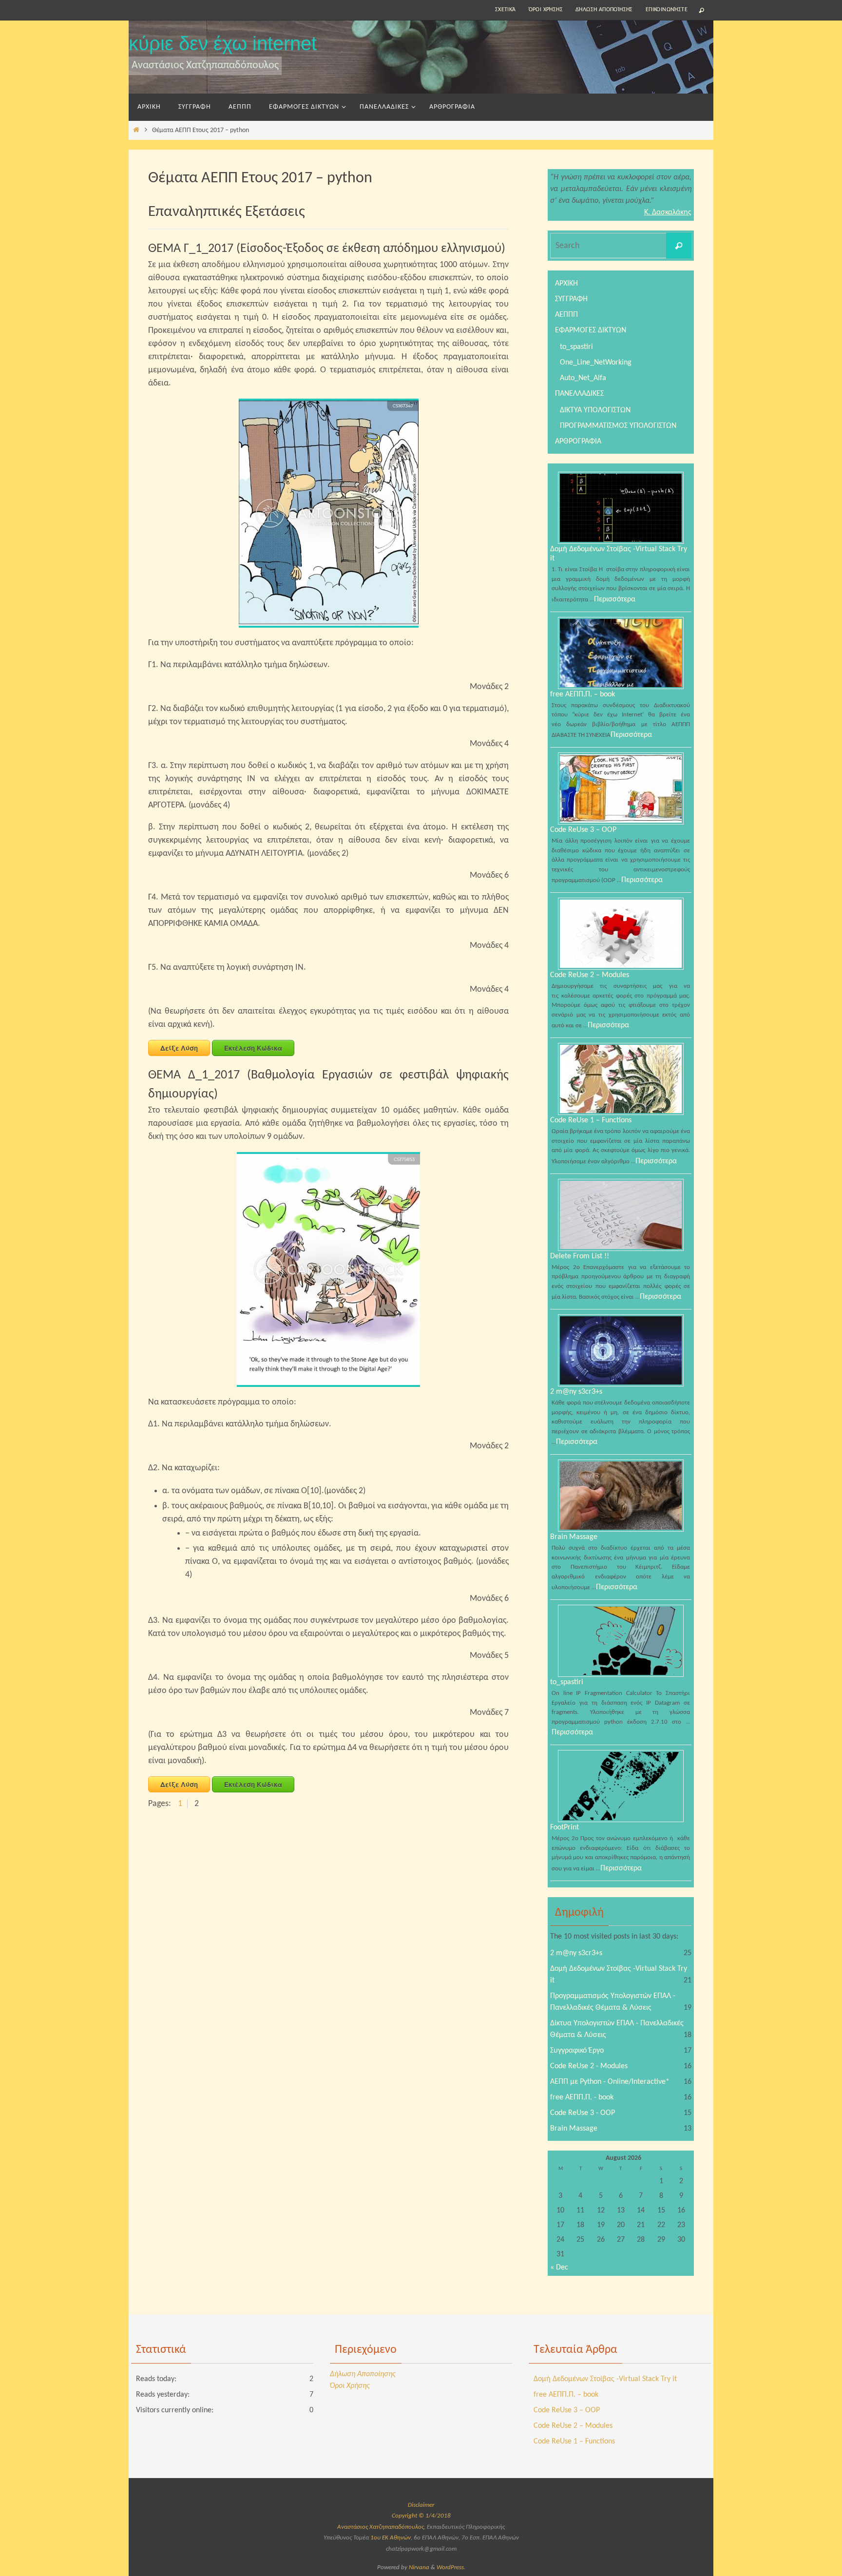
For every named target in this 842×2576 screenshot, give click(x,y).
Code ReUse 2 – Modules (590, 975)
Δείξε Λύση (179, 1048)
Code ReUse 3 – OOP (583, 830)
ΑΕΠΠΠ (566, 315)
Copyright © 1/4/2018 (421, 2516)
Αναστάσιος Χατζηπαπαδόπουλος (381, 2527)
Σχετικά (506, 10)
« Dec (559, 2268)
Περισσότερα (615, 599)
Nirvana (419, 2567)
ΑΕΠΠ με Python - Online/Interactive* (610, 2082)
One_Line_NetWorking (596, 363)
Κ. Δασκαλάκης (668, 212)
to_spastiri (576, 347)
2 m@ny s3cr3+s (576, 1392)
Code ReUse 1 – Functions (591, 1120)
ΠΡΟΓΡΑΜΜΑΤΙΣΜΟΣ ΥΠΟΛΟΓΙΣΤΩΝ (618, 426)
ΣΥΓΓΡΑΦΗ (571, 299)
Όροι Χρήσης (546, 10)
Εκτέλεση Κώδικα (253, 1048)
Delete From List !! (580, 1256)
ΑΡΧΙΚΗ (566, 284)
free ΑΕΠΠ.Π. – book (583, 694)
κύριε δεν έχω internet (223, 43)
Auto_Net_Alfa (583, 378)
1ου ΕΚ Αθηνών (391, 2538)
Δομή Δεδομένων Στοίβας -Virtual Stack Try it (605, 2379)
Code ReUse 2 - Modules (589, 2066)
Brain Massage (574, 1537)
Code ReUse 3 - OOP (583, 2113)
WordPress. (451, 2567)
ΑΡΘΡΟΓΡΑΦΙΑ (578, 442)
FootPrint (565, 1827)
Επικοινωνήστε (667, 10)
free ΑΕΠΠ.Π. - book (582, 2097)
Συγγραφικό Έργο (577, 2051)
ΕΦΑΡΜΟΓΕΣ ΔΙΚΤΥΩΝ (591, 330)
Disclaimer (421, 2505)
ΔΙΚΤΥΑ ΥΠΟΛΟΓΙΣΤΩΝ (595, 410)
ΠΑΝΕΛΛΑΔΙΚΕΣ (579, 394)
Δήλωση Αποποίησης (604, 10)
